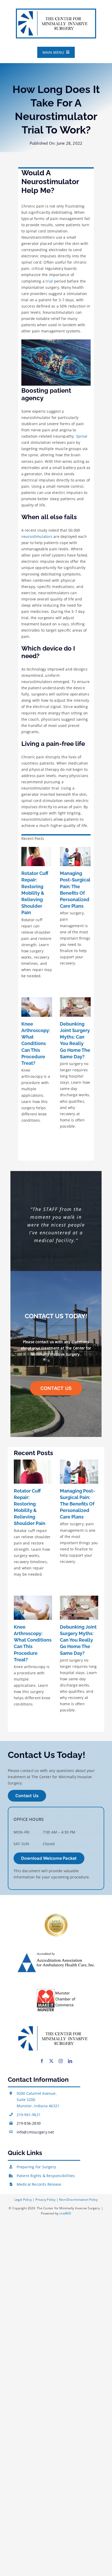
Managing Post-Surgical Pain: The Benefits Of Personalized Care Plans (77, 1504)
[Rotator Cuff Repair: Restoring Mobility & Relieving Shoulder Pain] (37, 857)
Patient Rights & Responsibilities (46, 2176)
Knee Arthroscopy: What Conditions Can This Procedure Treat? (36, 1043)
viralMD (65, 2213)
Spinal (82, 436)
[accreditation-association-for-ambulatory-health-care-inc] (56, 1954)
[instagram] (61, 2061)
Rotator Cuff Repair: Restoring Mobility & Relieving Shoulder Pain (35, 893)
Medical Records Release (39, 2184)
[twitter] (51, 2061)
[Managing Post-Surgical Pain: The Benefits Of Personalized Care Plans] (75, 857)
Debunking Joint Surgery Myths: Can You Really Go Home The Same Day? (78, 1640)
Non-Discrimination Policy (78, 2200)
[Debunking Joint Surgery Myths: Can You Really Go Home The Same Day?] (75, 1007)
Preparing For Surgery (36, 2167)
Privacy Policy (46, 2200)
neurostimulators (37, 536)
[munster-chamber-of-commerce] (56, 1990)
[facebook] (42, 2061)
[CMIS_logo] (56, 11)
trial (49, 281)
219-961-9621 (29, 2115)
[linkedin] (70, 2061)
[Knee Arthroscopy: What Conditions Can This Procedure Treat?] (37, 1007)
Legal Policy (24, 2200)
